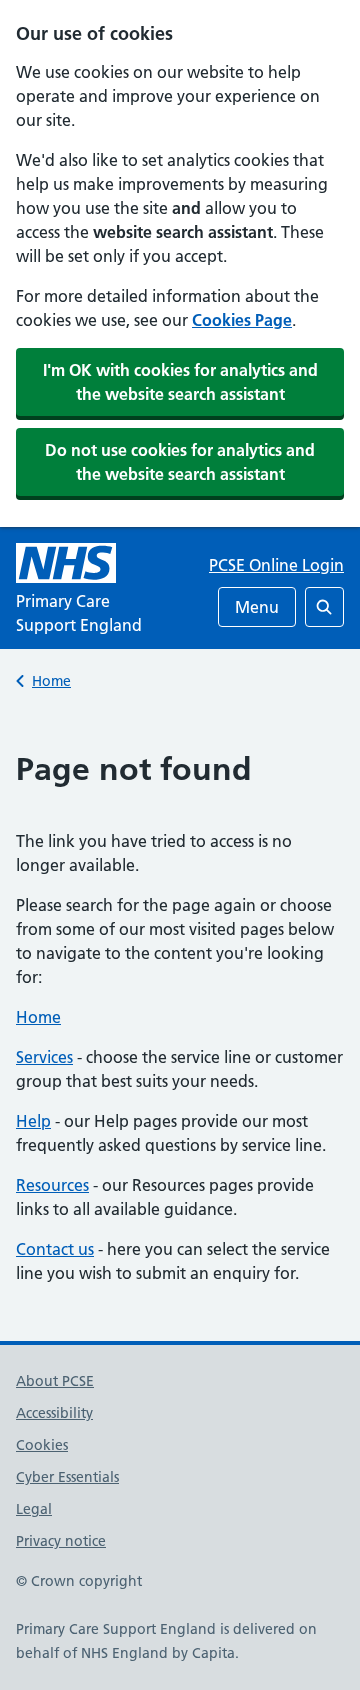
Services (44, 1057)
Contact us (55, 1249)
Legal (34, 1509)
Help (33, 1121)
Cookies (42, 1445)
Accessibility (54, 1413)
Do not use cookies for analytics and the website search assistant (180, 462)
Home (51, 681)
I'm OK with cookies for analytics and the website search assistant (180, 382)
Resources (52, 1185)
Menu (257, 607)
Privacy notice (61, 1541)
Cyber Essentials (67, 1477)
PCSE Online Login (276, 565)
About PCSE (55, 1381)
